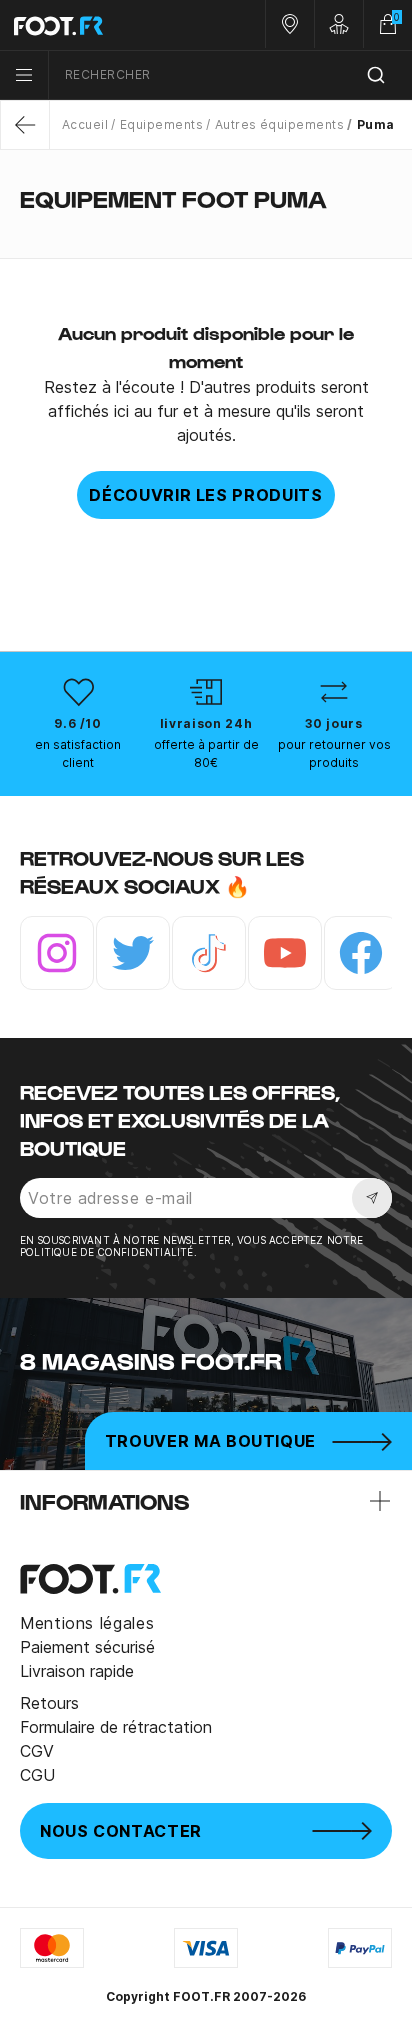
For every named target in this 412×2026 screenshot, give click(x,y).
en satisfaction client (78, 753)
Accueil (85, 124)
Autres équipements (279, 124)
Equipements (161, 124)
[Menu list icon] (24, 75)
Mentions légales (87, 1623)
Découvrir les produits (205, 495)
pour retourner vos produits (334, 753)
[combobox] (230, 75)
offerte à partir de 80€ (206, 753)
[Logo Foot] (103, 25)
